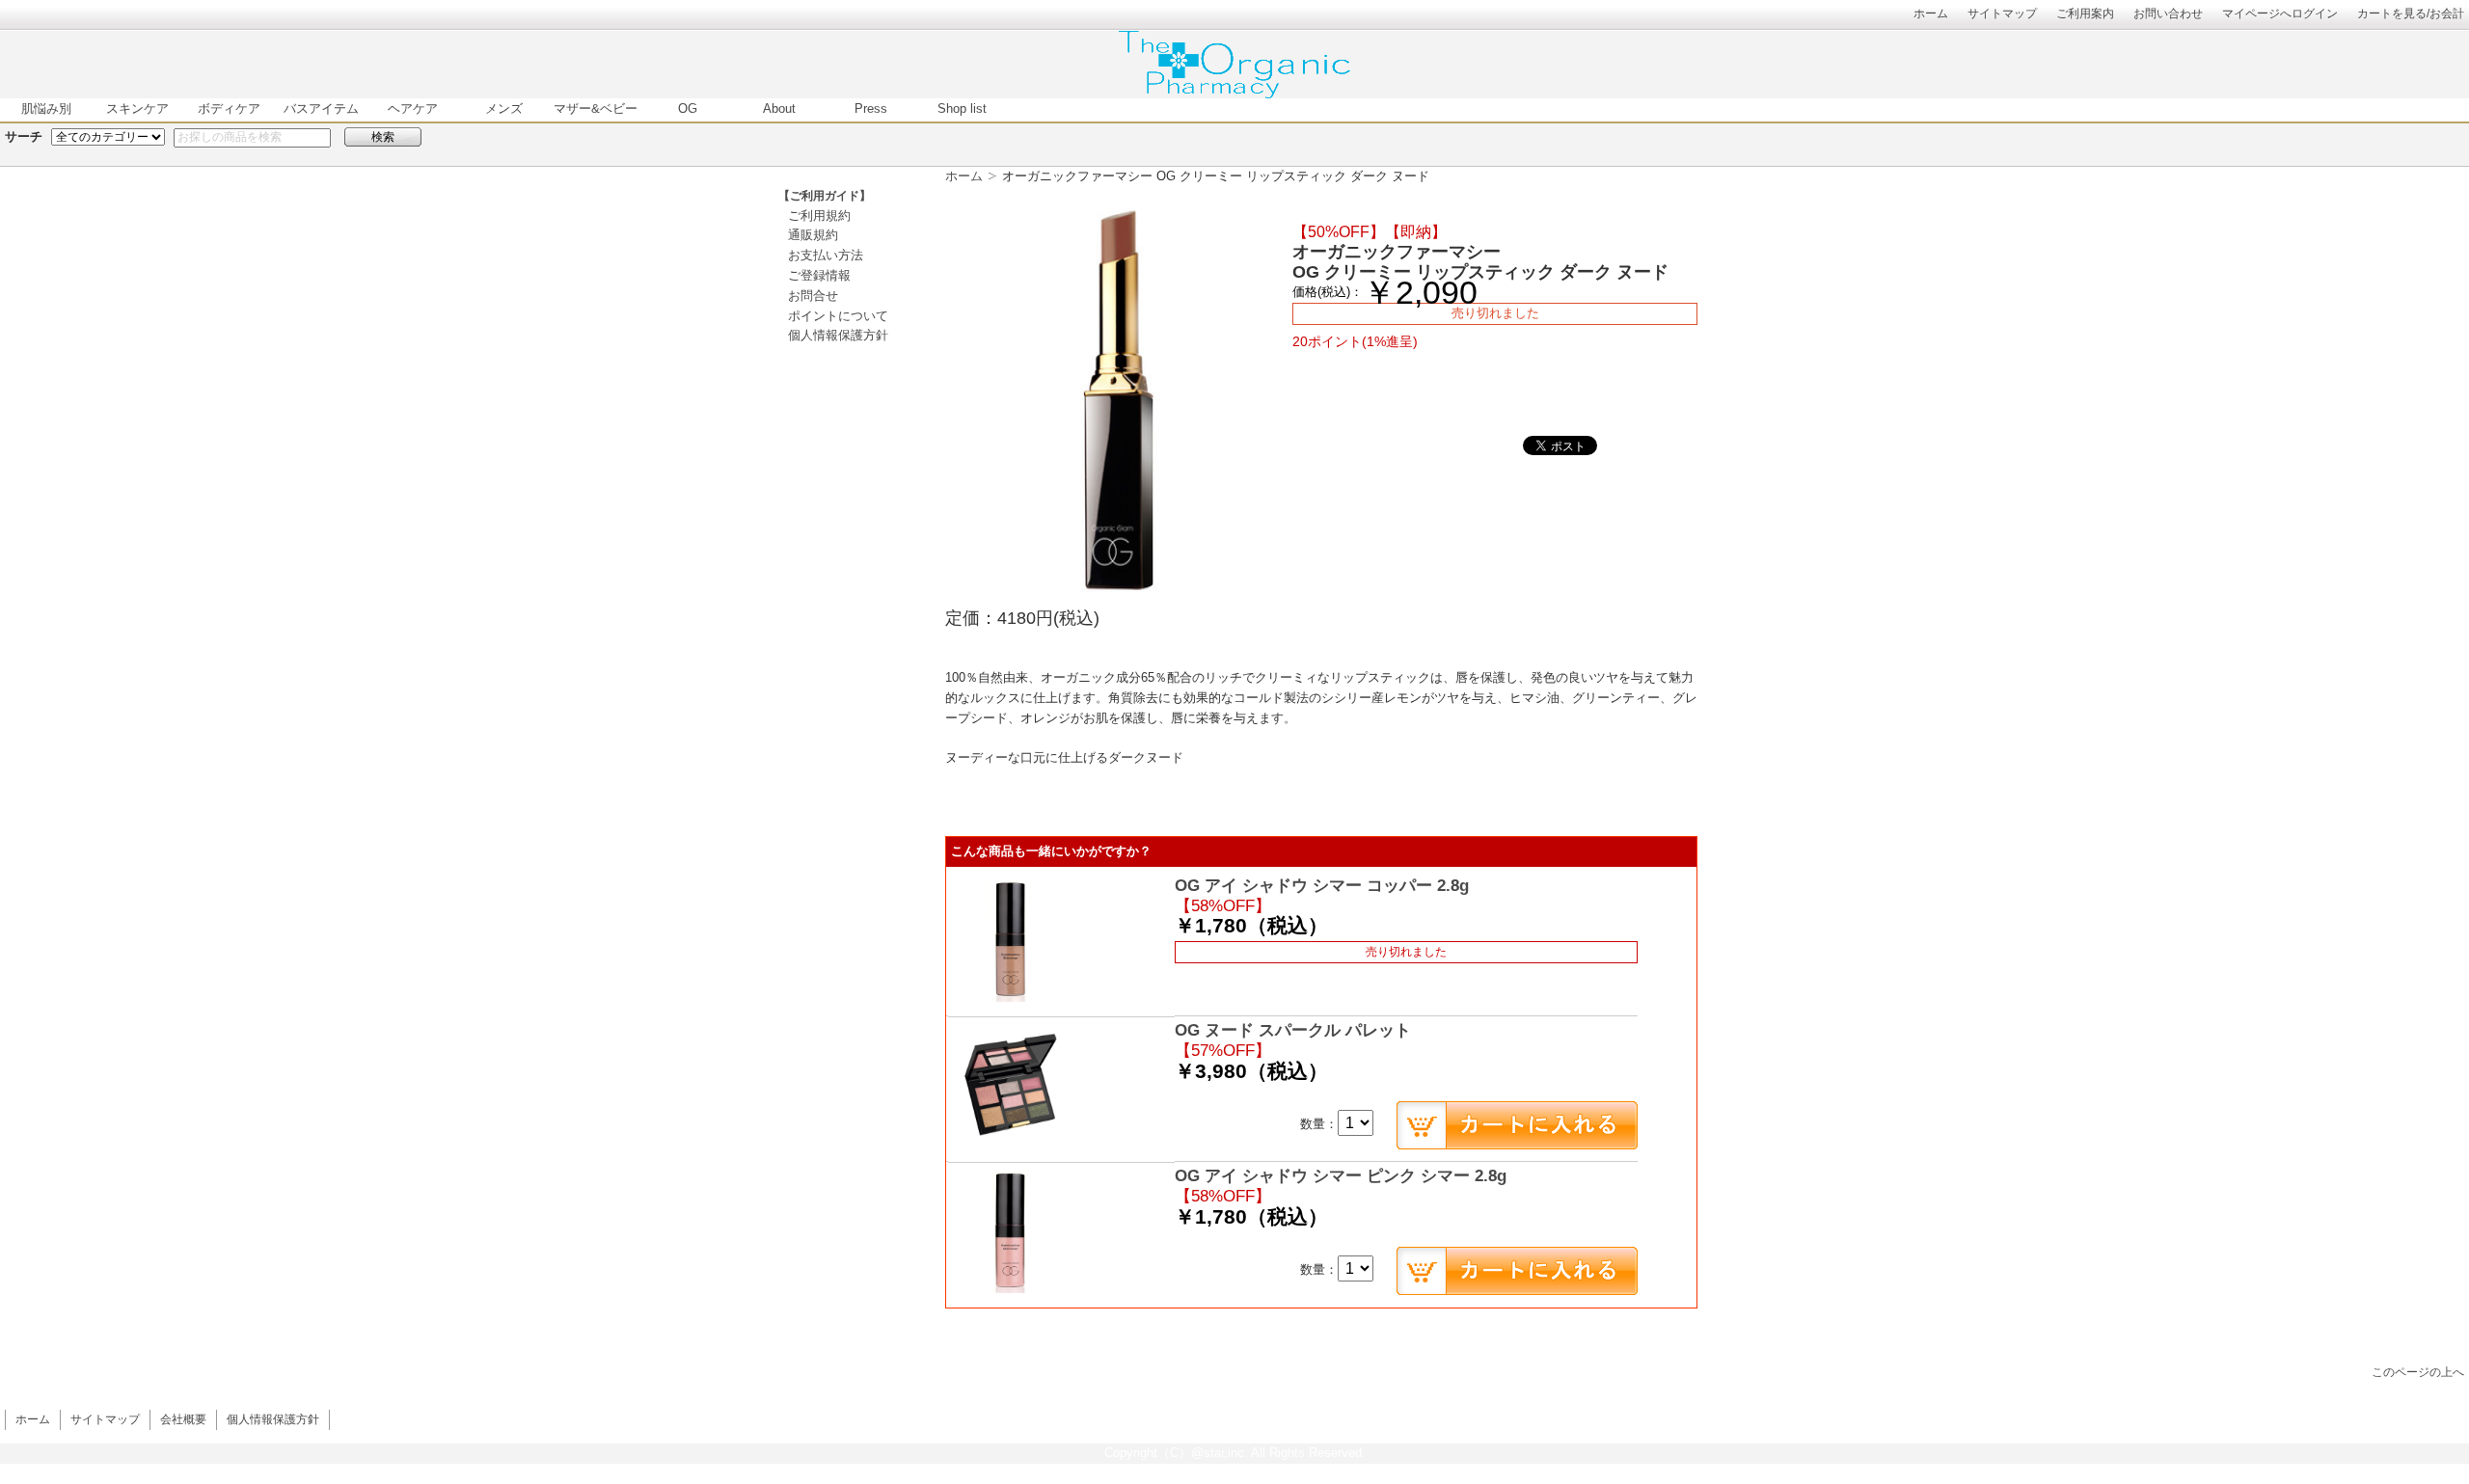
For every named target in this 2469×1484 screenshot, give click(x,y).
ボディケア (229, 108)
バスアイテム (321, 108)
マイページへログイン (2280, 13)
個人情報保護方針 (838, 335)
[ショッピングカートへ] (1517, 1125)
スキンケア (137, 108)
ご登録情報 (819, 275)
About (779, 108)
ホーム (1931, 13)
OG (688, 108)
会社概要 (183, 1419)
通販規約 (813, 235)
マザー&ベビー (596, 108)
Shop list (962, 108)
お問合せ (813, 296)
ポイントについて (838, 316)
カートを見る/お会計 (2411, 13)
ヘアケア (413, 108)
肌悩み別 (46, 108)
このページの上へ (2418, 1372)
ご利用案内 (2085, 13)
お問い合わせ (2168, 13)
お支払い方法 (826, 255)
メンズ (504, 108)
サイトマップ (2002, 13)
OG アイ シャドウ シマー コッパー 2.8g (1322, 886)
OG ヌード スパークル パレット (1293, 1030)
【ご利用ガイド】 (825, 196)
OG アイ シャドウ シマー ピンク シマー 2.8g (1341, 1176)
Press (871, 108)
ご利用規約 (819, 216)
